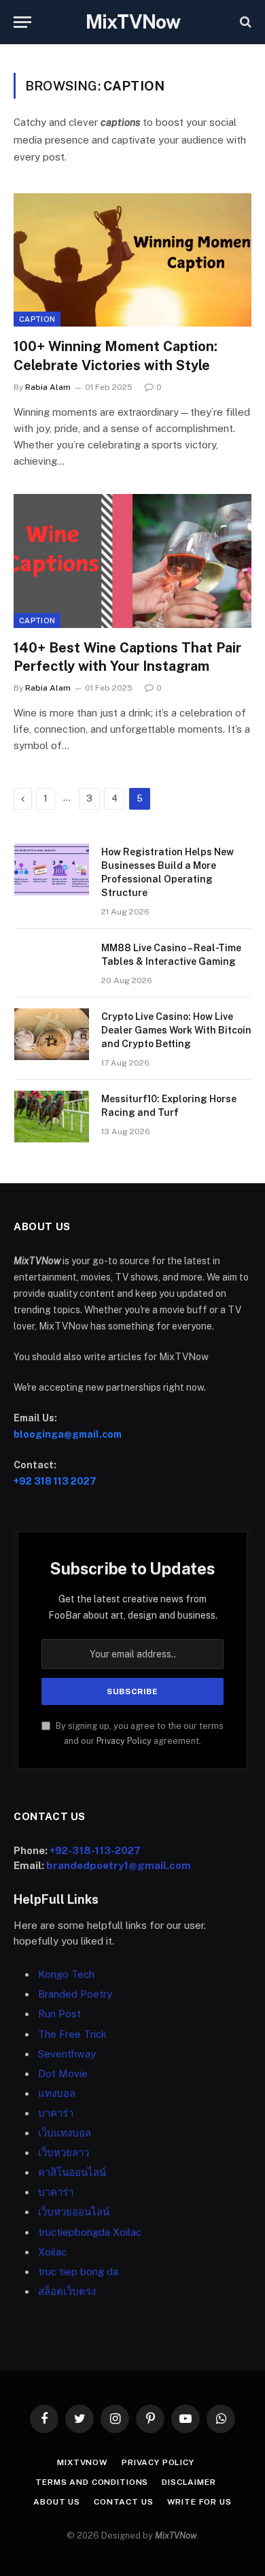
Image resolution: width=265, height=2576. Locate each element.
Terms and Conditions (92, 2482)
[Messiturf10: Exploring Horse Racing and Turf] (52, 1117)
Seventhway (67, 2054)
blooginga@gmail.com (68, 1434)
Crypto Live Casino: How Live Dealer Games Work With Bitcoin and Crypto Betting (176, 1030)
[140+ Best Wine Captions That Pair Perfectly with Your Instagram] (132, 561)
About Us (57, 2502)
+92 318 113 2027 (55, 1481)
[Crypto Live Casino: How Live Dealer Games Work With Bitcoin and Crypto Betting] (52, 1034)
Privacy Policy (124, 1741)
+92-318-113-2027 (95, 1850)
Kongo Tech (66, 1974)
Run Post (59, 2014)
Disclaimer (189, 2482)
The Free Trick (72, 2034)
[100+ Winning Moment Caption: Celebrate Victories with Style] (132, 260)
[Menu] (22, 22)
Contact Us (123, 2502)
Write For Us (199, 2502)
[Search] (244, 22)
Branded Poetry (75, 1994)
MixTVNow (83, 2462)
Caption (37, 319)
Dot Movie (63, 2074)
